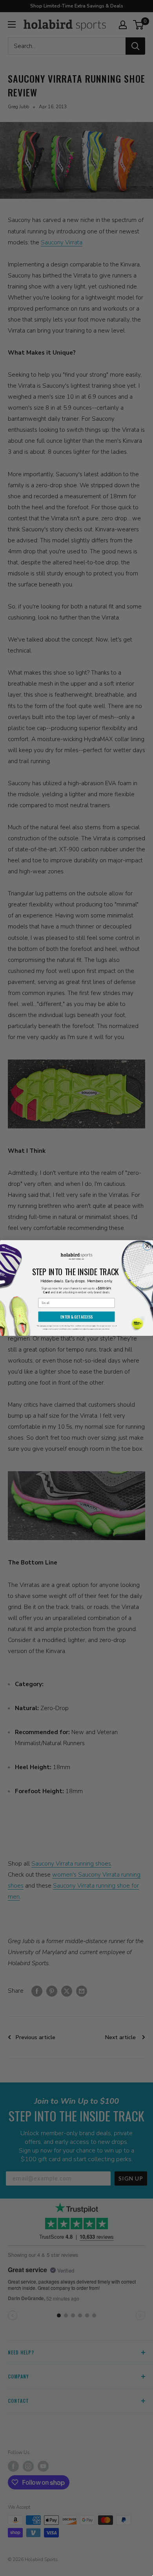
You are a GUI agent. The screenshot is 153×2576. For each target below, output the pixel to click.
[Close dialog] (147, 1246)
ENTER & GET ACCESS (76, 1317)
